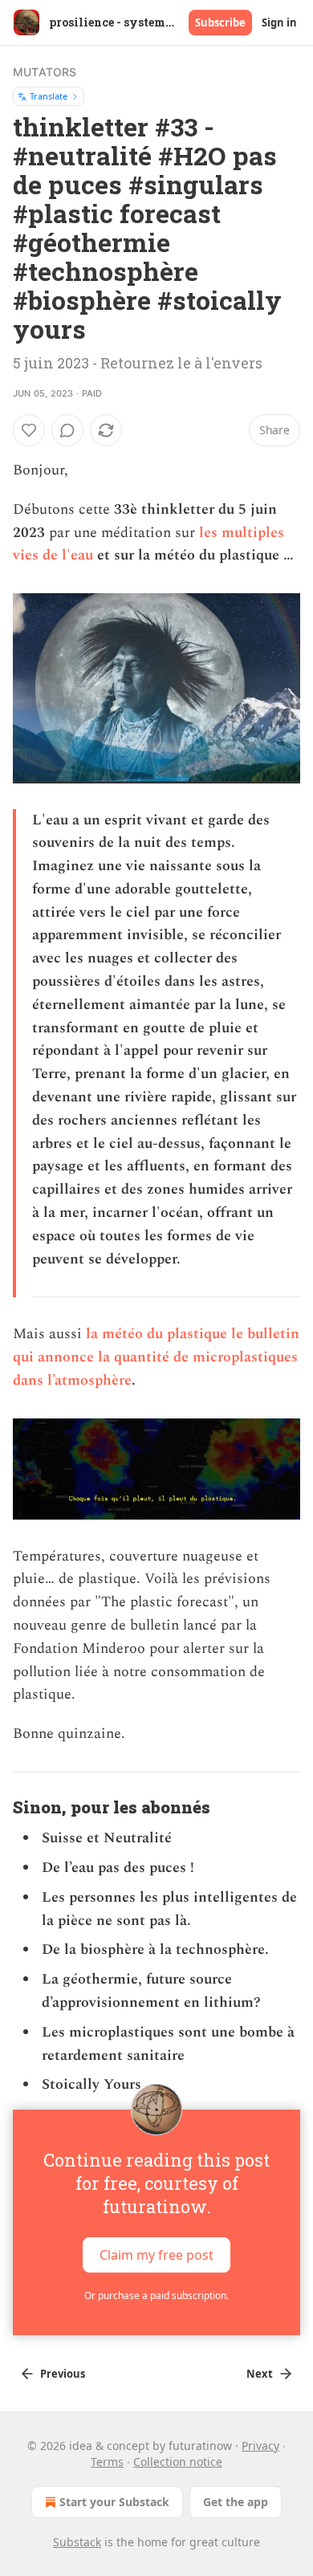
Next (260, 2374)
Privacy (260, 2446)
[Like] (29, 430)
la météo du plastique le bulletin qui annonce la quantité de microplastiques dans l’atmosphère (156, 1357)
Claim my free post (156, 2255)
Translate (49, 96)
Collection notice (178, 2462)
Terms (107, 2462)
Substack (77, 2542)
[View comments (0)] (67, 430)
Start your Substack (114, 2502)
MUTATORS (45, 72)
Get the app (236, 2502)
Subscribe (220, 22)
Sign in (279, 22)
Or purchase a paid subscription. (156, 2295)
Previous (63, 2374)
